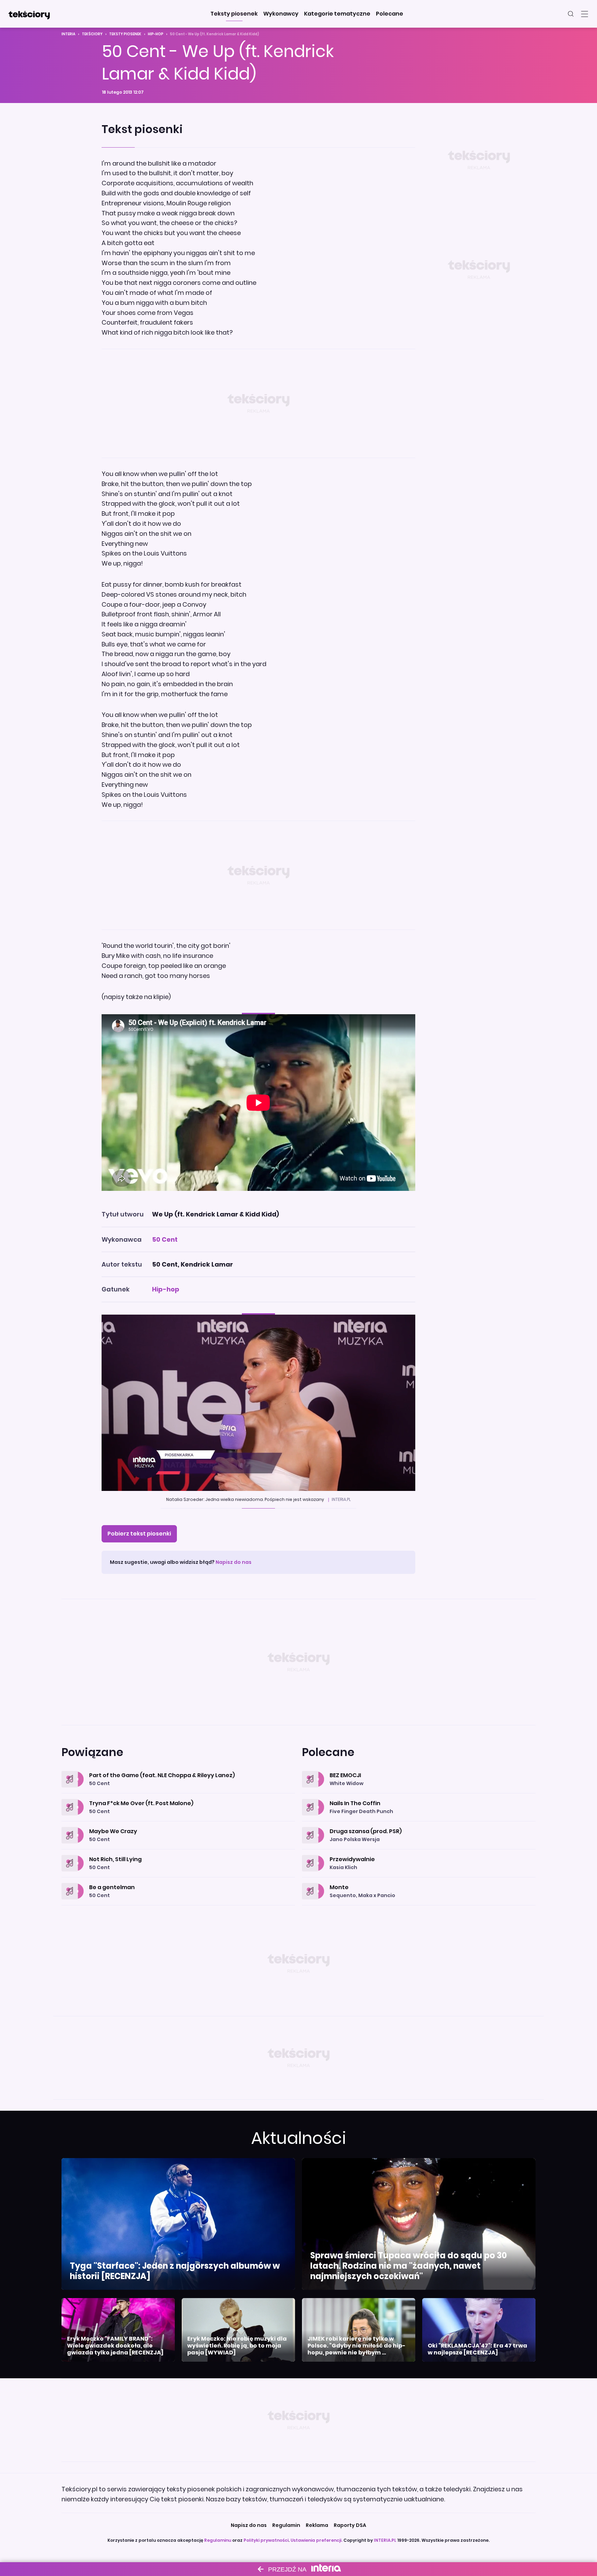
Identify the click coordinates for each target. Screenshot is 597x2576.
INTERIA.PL (385, 2540)
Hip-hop (156, 34)
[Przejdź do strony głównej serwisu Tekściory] (29, 14)
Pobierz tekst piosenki (139, 1534)
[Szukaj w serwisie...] (571, 14)
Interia (68, 34)
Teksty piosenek (125, 34)
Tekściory (92, 34)
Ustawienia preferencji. (316, 2540)
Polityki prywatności (266, 2540)
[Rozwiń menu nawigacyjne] (585, 14)
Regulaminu (218, 2540)
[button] (234, 14)
